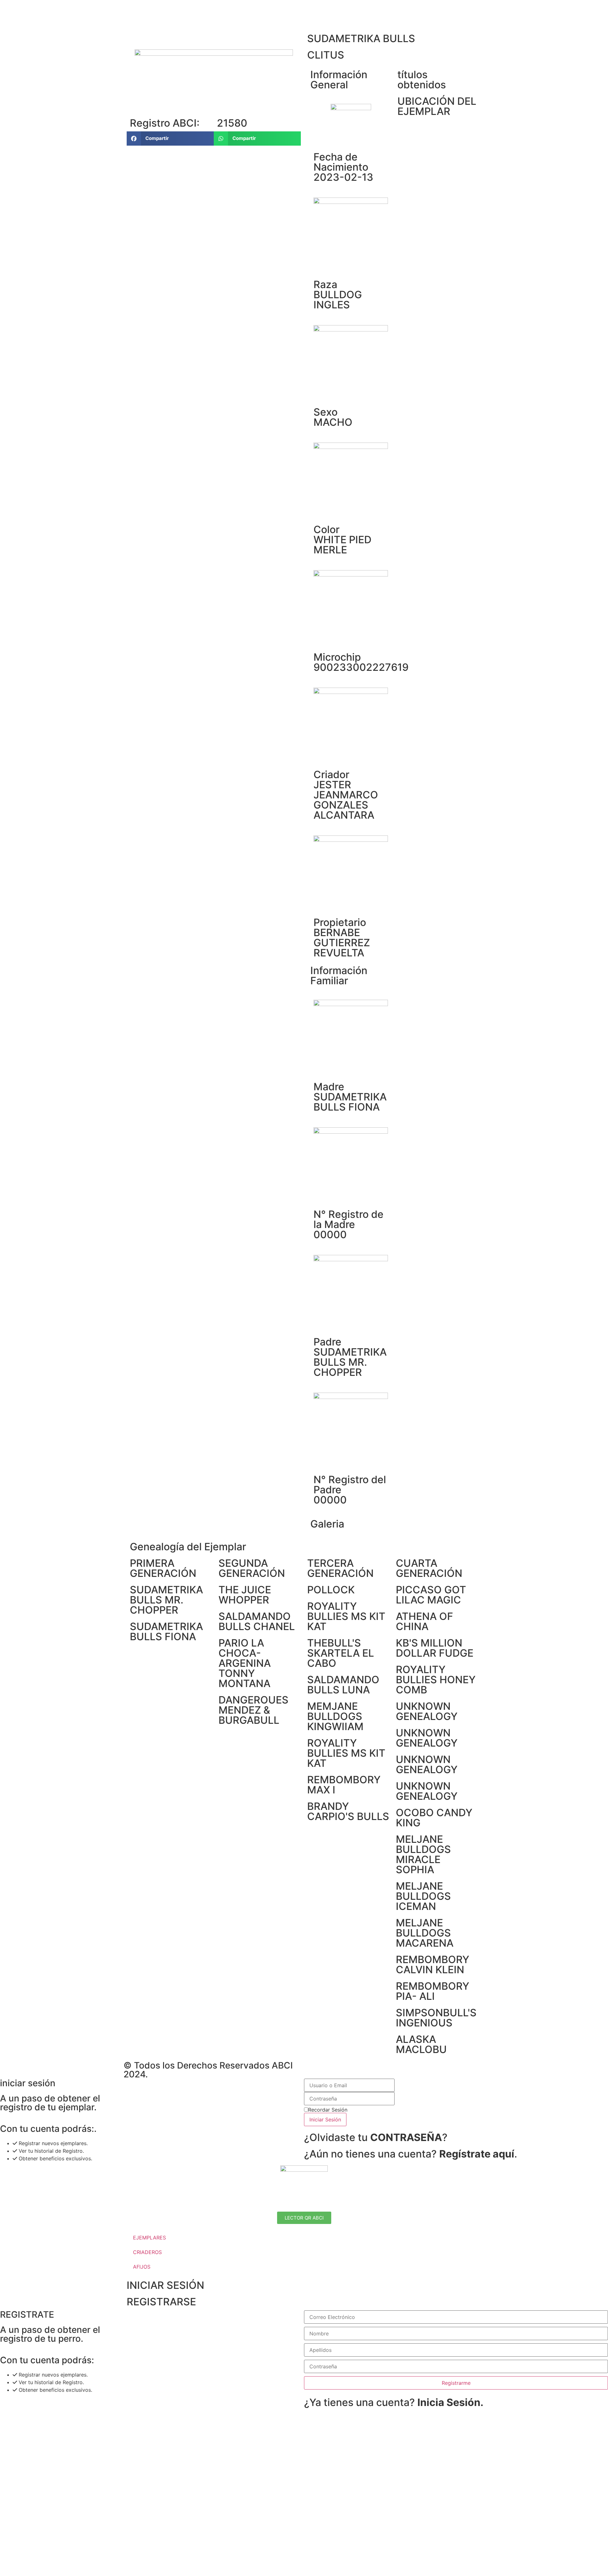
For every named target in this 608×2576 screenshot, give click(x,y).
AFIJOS (142, 2267)
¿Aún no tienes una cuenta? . (411, 2154)
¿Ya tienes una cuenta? (394, 2402)
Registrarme (456, 2383)
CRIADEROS (147, 2252)
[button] (170, 139)
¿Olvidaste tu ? (376, 2137)
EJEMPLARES (149, 2238)
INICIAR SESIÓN (165, 2285)
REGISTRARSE (161, 2302)
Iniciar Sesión (325, 2119)
